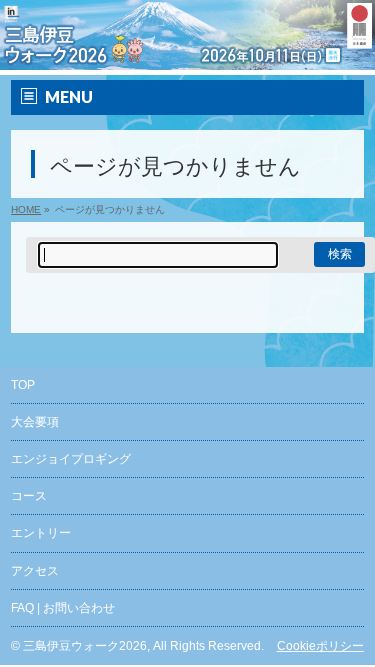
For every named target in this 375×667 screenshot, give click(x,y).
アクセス (35, 571)
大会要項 (35, 422)
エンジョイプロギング (71, 459)
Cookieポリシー (320, 646)
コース (29, 496)
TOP (23, 385)
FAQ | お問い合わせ (63, 608)
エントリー (41, 533)
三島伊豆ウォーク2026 (85, 646)
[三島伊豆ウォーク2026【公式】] (187, 55)
